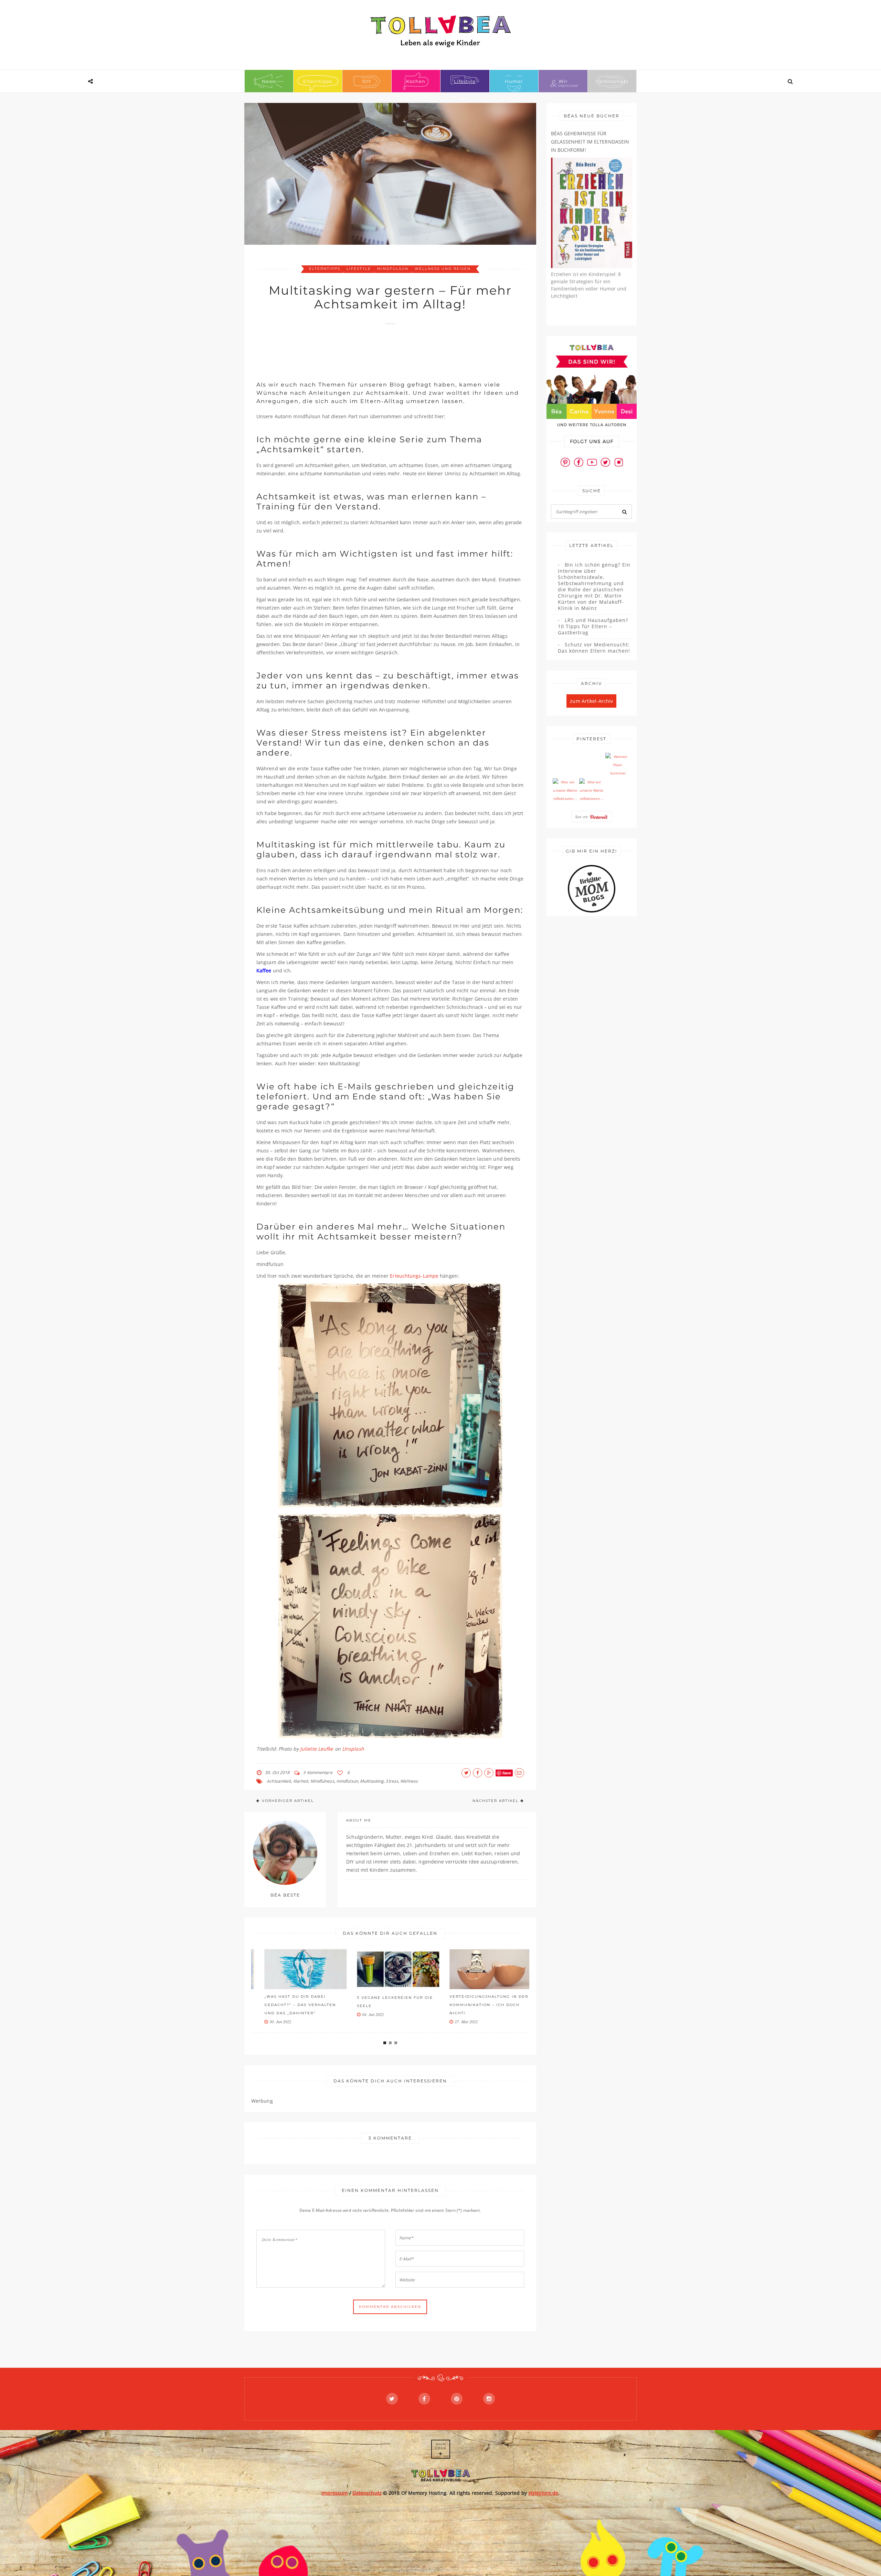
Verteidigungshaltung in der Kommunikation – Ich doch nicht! (479, 2005)
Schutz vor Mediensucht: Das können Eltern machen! (594, 648)
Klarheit (301, 1781)
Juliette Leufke (317, 1749)
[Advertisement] (382, 349)
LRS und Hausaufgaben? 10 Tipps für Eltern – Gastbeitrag (593, 626)
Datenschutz (612, 81)
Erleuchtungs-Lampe (414, 1276)
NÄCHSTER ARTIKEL (496, 1801)
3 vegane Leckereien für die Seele (385, 2002)
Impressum (335, 2493)
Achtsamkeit (279, 1781)
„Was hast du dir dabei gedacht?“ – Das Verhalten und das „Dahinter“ (290, 2005)
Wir (563, 81)
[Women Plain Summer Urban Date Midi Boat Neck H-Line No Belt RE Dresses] (618, 765)
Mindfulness (322, 1781)
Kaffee (264, 970)
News (269, 81)
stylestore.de (543, 2493)
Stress (392, 1781)
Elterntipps (318, 81)
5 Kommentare (318, 1772)
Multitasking (372, 1781)
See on (582, 816)
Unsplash (353, 1749)
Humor (514, 81)
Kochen (416, 81)
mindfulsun (393, 269)
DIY (367, 81)
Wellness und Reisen (443, 269)
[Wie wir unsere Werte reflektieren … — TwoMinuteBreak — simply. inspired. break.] (565, 791)
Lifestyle (465, 81)
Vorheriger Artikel (288, 1801)
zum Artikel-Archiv (591, 701)
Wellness (409, 1781)
